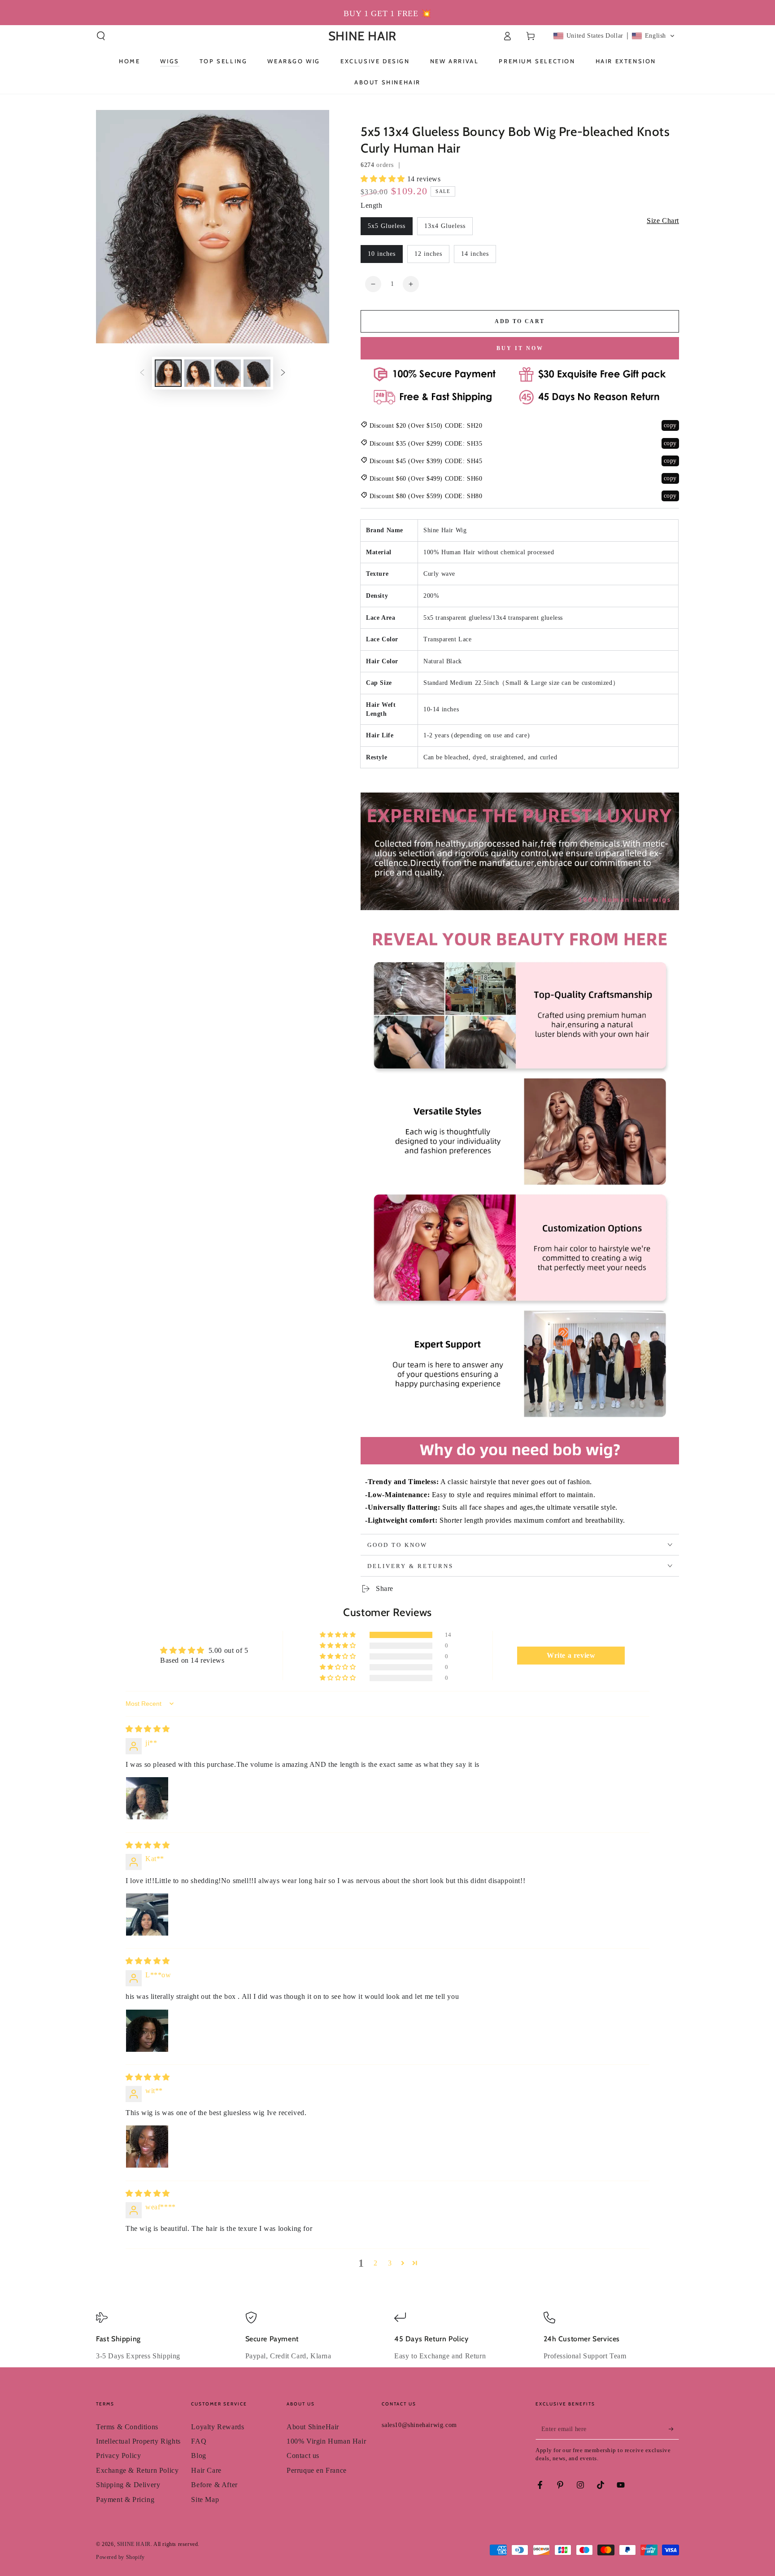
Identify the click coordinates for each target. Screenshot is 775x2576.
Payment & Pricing (125, 2499)
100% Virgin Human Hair (326, 2441)
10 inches (382, 254)
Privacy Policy (118, 2456)
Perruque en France (317, 2470)
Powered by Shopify (120, 2557)
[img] (148, 1729)
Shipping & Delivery (128, 2485)
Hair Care (206, 2470)
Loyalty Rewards (218, 2427)
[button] (101, 36)
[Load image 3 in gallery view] (227, 373)
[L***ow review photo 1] (147, 2031)
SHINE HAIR (134, 2544)
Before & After (214, 2485)
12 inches (428, 254)
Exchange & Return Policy (137, 2470)
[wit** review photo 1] (147, 2147)
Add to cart (520, 321)
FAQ (199, 2441)
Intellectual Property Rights (138, 2441)
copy (670, 425)
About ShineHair (313, 2427)
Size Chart (663, 221)
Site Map (205, 2499)
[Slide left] (142, 373)
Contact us (303, 2456)
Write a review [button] (571, 1655)
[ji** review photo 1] (147, 1798)
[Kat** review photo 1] (147, 1914)
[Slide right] (283, 373)
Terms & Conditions (127, 2427)
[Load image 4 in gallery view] (257, 373)
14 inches (475, 254)
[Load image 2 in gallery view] (198, 373)
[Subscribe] (674, 2429)
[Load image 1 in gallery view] (168, 373)
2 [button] (376, 2263)
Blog (198, 2456)
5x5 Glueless (387, 226)
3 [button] (390, 2263)
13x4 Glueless (445, 226)
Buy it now (520, 348)
